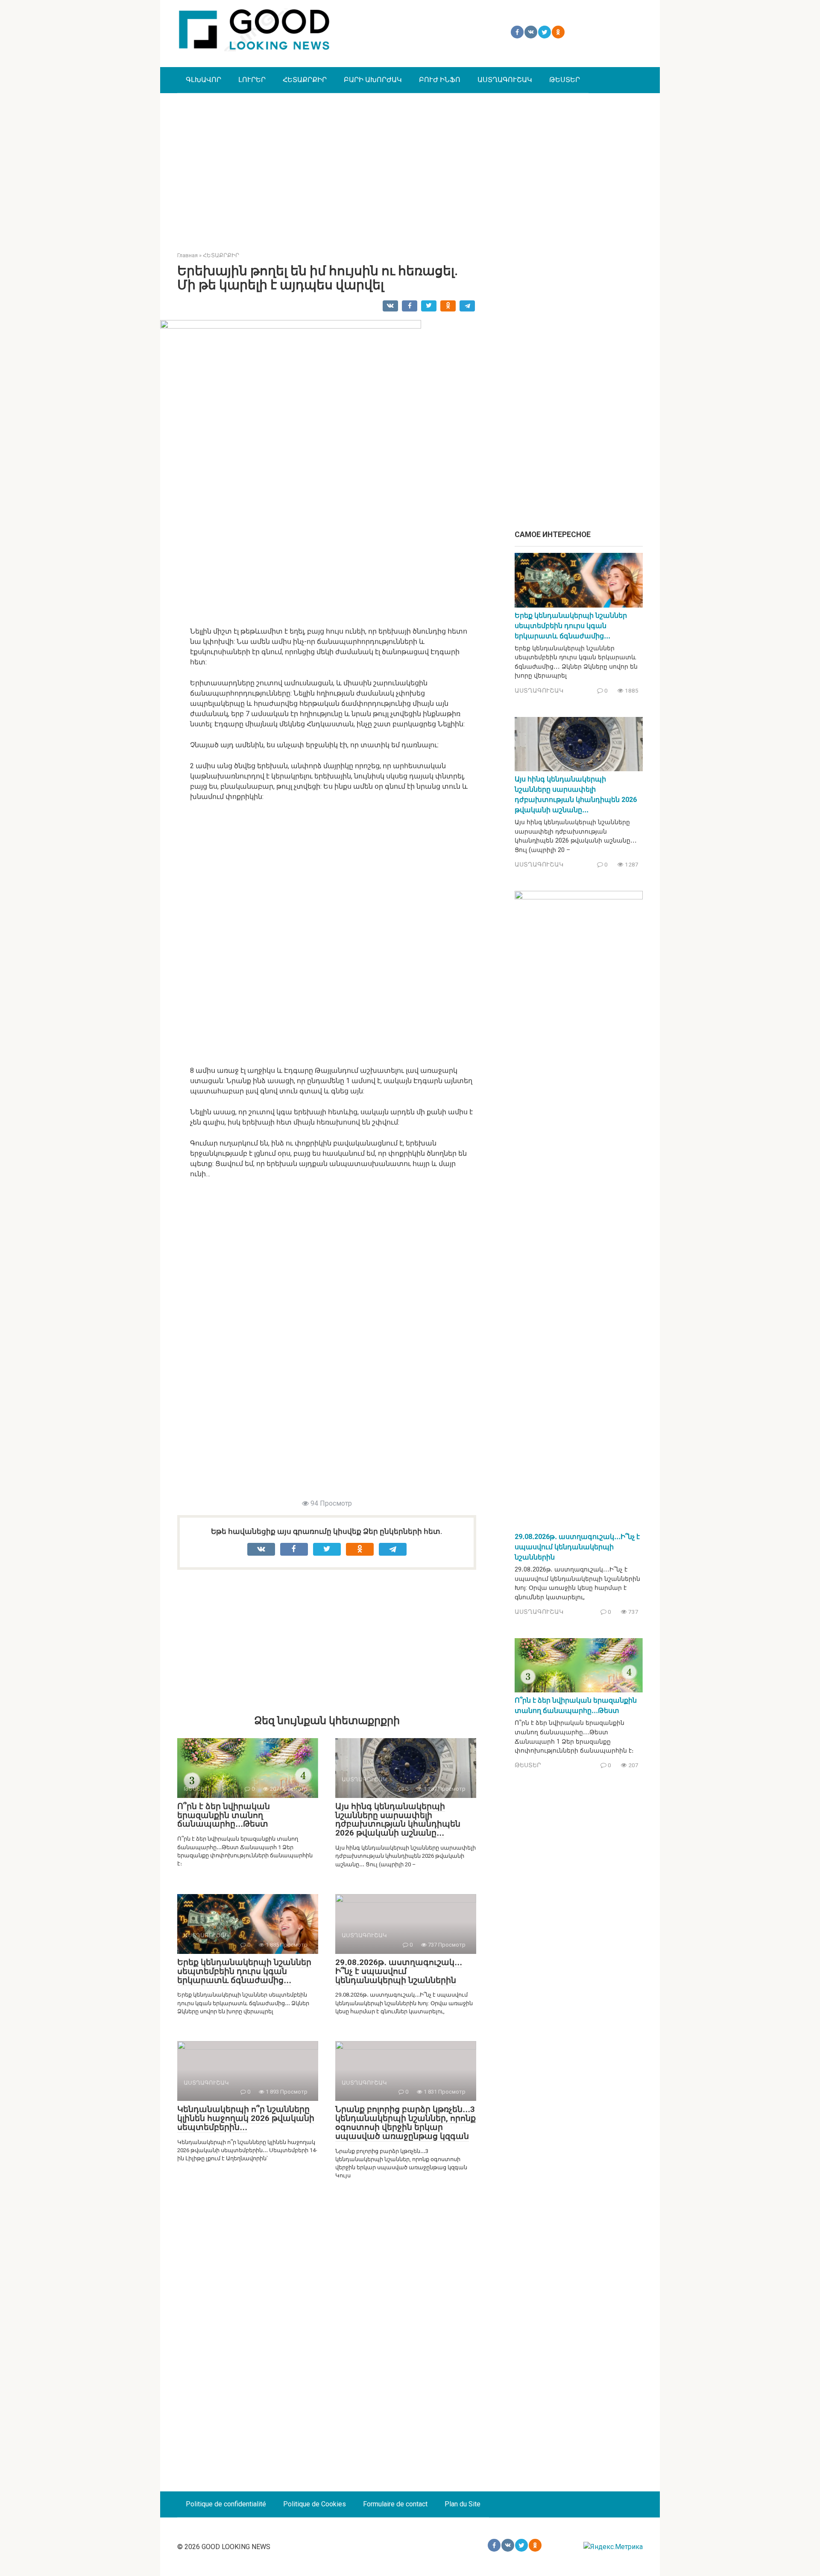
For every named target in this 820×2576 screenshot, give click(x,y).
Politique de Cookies (315, 2504)
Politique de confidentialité (226, 2504)
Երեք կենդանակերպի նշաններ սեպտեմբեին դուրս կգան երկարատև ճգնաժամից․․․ (244, 1971)
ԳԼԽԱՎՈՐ (204, 80)
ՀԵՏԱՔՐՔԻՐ (305, 80)
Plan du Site (463, 2504)
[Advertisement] (410, 166)
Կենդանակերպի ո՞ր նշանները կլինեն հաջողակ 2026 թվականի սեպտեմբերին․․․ (246, 2118)
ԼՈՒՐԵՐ (252, 80)
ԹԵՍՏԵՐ (565, 80)
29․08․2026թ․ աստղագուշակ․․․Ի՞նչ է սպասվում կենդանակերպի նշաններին (399, 1971)
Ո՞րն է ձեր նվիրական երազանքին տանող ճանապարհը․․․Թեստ (224, 1815)
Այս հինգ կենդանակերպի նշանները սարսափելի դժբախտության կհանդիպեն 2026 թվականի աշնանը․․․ (398, 1820)
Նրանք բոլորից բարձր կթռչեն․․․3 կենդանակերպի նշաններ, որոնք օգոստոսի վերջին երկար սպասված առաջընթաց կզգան (406, 2123)
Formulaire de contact (395, 2504)
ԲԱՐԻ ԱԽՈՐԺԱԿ (373, 80)
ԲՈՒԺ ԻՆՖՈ (440, 80)
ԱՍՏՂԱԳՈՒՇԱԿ (505, 80)
